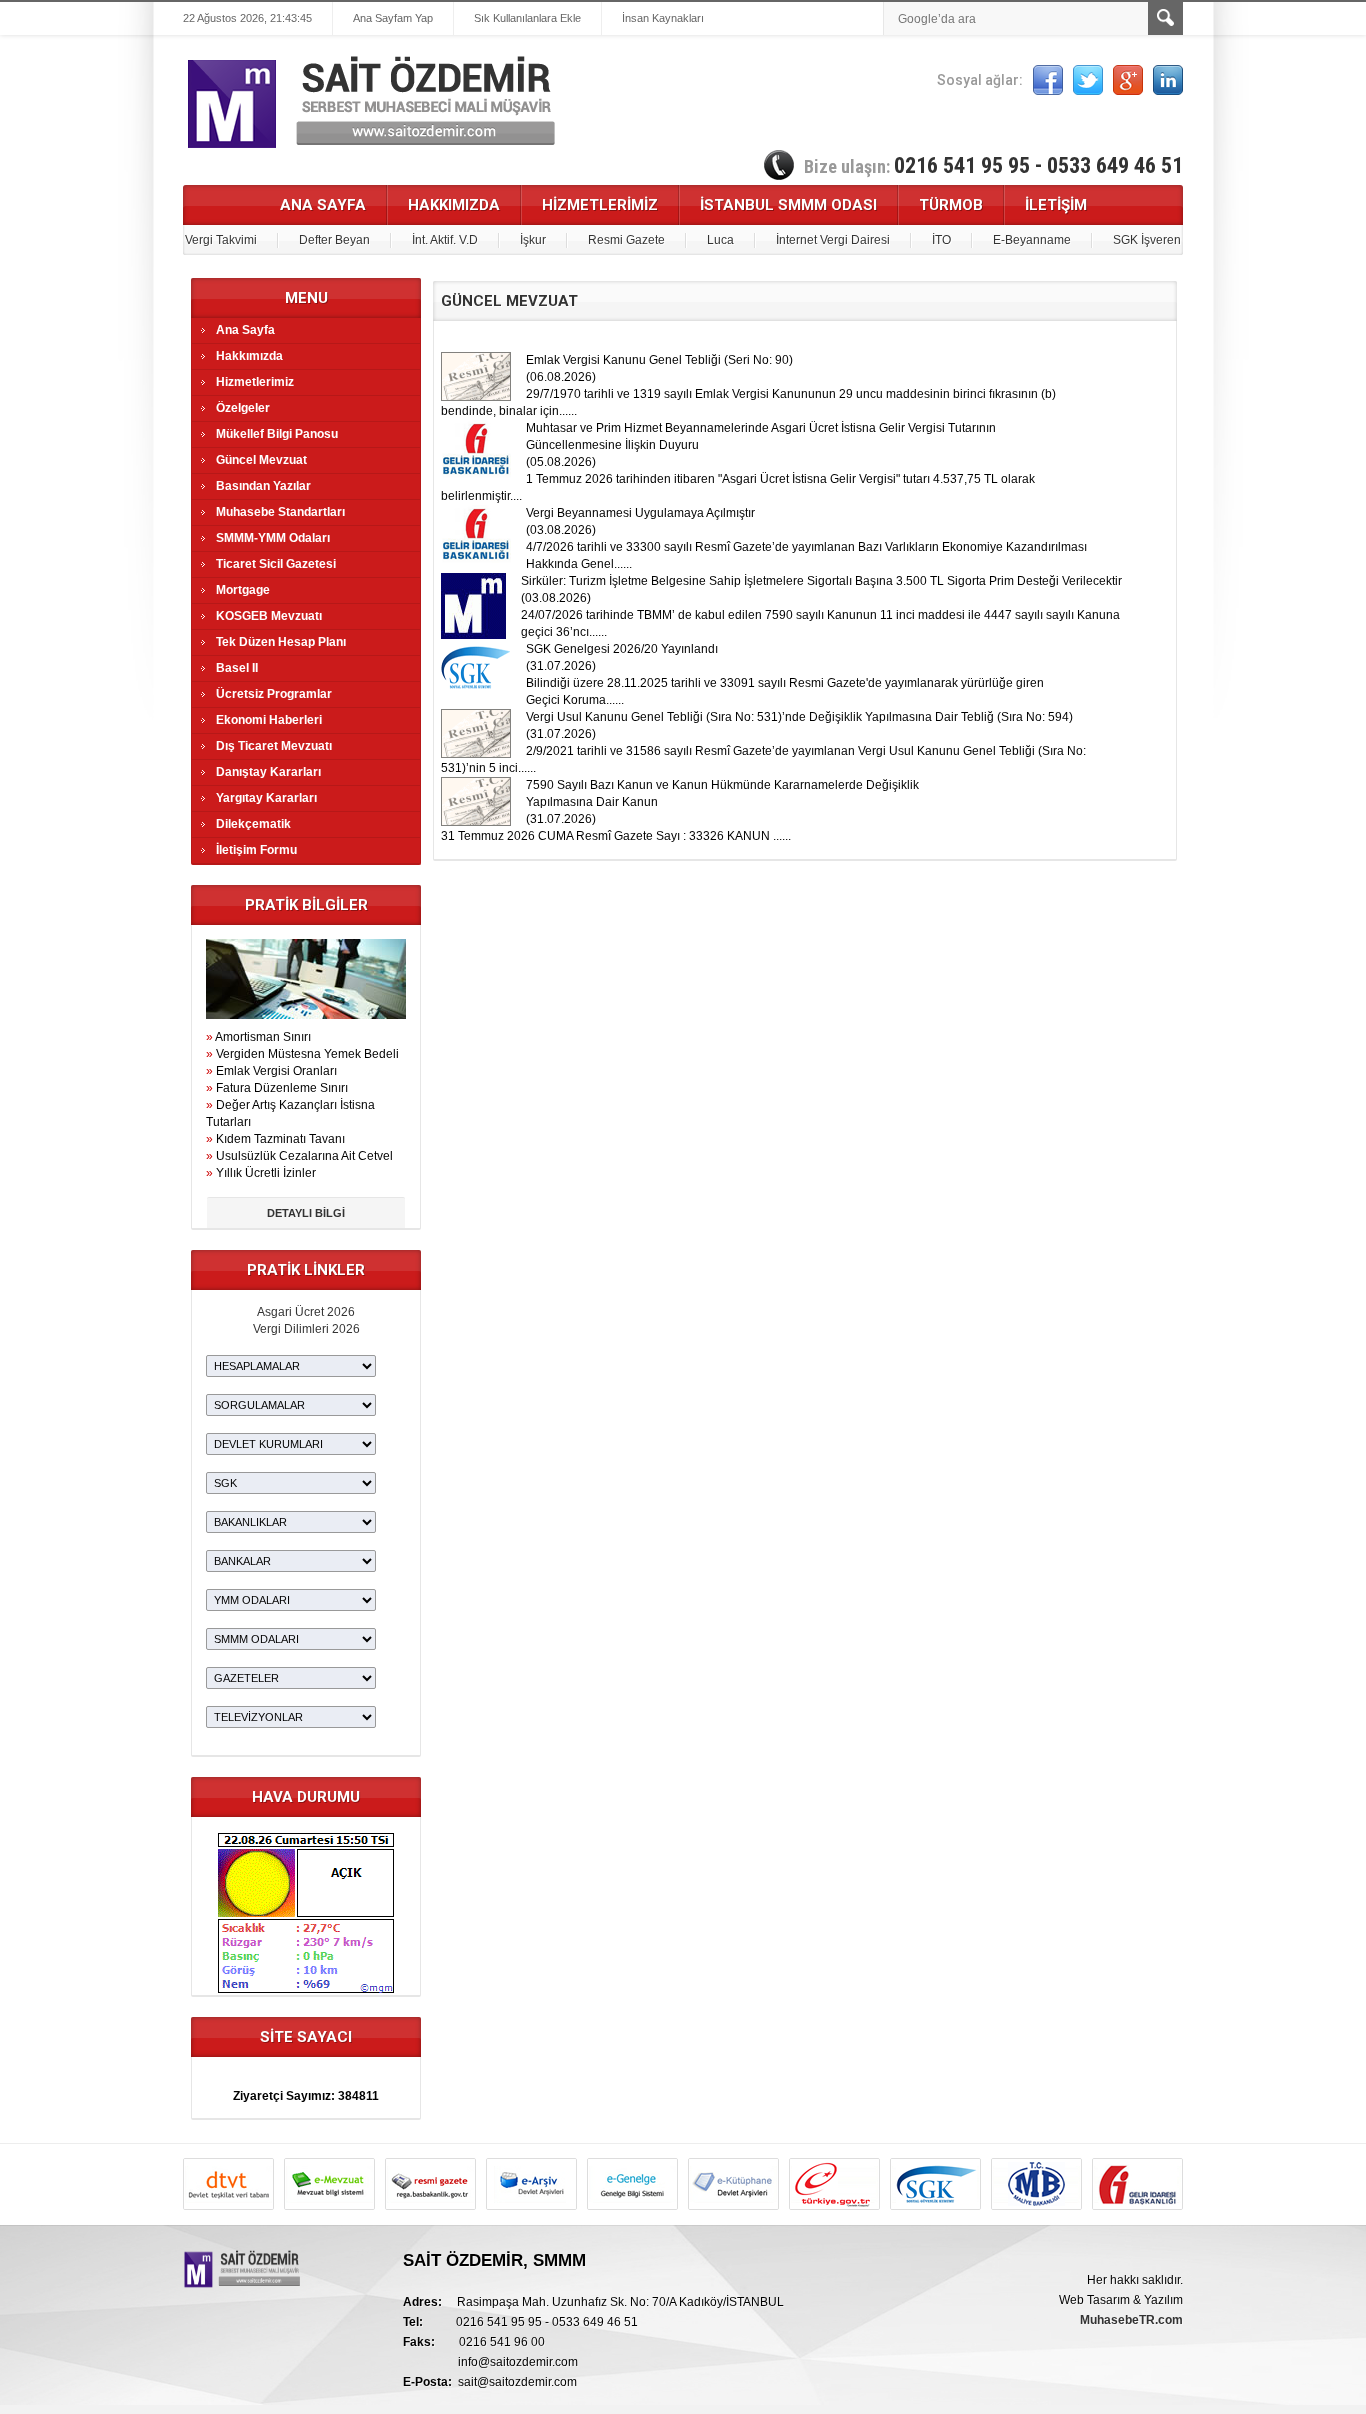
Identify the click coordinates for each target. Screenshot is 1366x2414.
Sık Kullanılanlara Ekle (527, 18)
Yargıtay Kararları (266, 798)
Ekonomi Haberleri (269, 720)
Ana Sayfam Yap (393, 18)
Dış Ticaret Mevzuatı (274, 746)
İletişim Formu (256, 850)
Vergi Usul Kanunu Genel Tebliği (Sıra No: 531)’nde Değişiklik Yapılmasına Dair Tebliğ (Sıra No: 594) (799, 717)
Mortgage (243, 590)
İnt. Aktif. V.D (445, 240)
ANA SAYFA (323, 205)
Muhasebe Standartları (280, 512)
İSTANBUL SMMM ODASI (788, 205)
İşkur (533, 240)
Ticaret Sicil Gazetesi (276, 564)
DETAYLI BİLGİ (306, 1213)
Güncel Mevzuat (261, 460)
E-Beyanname (1032, 240)
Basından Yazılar (263, 486)
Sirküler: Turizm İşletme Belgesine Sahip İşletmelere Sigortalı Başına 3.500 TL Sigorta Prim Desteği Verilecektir (821, 581)
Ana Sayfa (245, 330)
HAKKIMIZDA (454, 205)
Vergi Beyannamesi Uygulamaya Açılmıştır (640, 513)
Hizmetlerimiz (255, 382)
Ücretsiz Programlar (274, 694)
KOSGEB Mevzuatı (269, 616)
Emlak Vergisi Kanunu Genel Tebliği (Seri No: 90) (659, 360)
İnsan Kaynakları (663, 18)
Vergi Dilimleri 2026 (306, 1329)
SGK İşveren (1147, 240)
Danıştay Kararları (268, 772)
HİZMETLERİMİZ (600, 205)
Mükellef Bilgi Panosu (277, 434)
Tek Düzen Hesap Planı (281, 642)
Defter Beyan (334, 240)
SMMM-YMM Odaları (273, 538)
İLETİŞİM (1056, 205)
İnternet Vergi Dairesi (833, 240)
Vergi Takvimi (221, 240)
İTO (941, 240)
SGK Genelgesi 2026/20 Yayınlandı (622, 649)
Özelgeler (243, 408)
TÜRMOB (951, 205)
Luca (720, 240)
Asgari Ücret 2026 (306, 1312)
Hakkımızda (249, 356)
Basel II (237, 668)
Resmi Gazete (626, 240)
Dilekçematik (253, 824)
